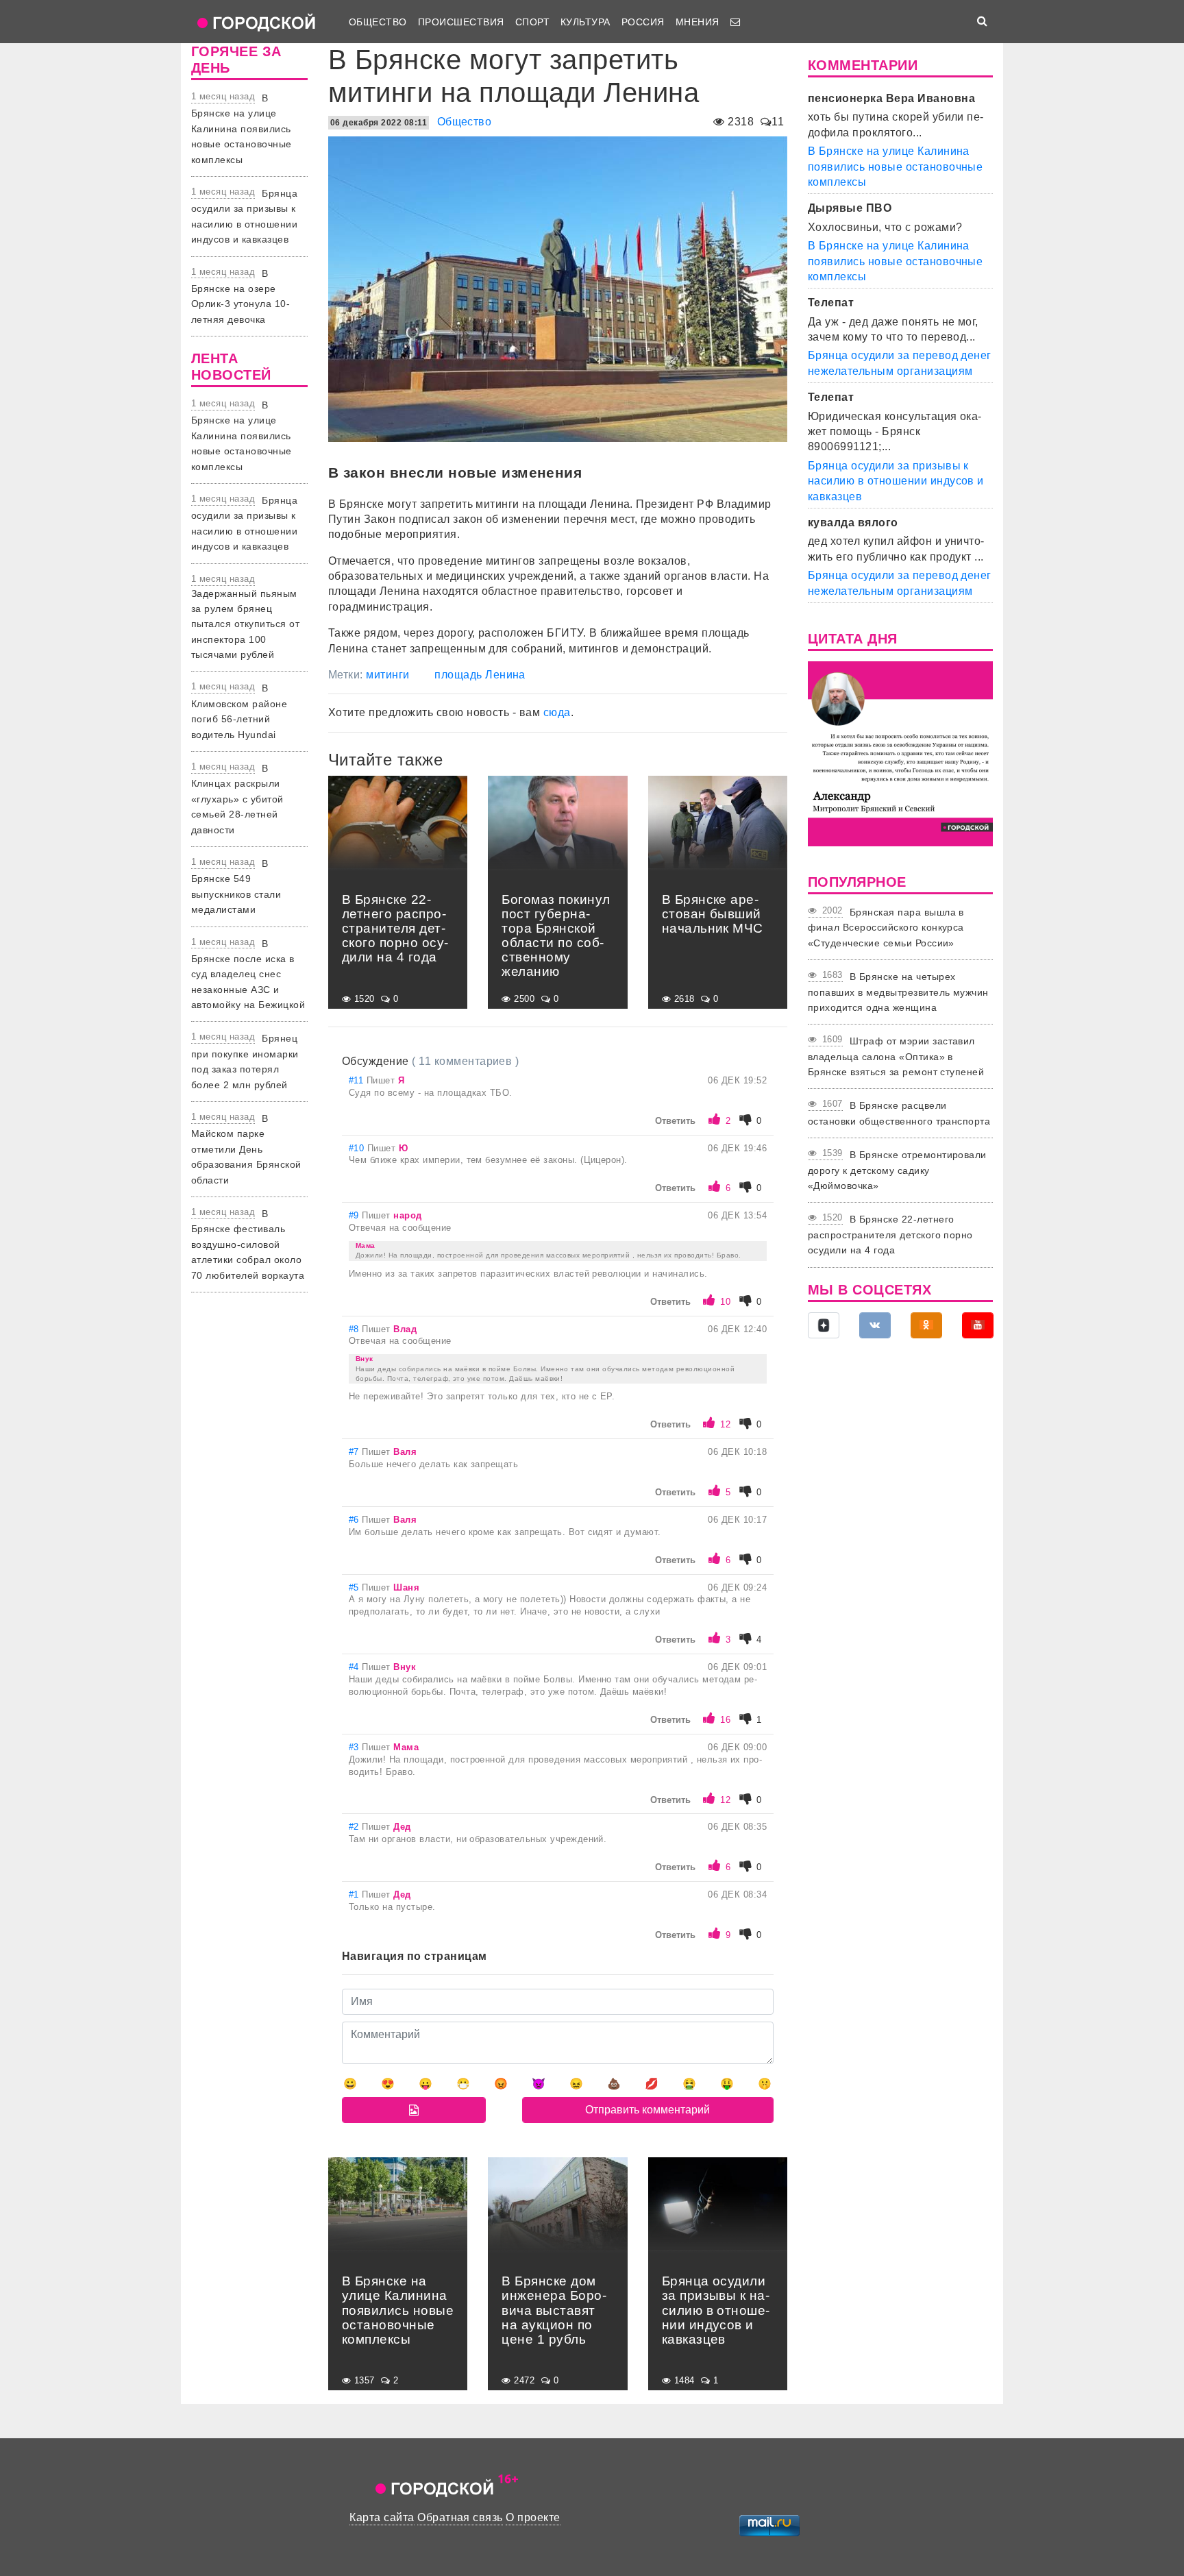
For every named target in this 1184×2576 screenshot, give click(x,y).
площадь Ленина (480, 675)
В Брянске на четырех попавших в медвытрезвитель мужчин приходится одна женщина (898, 992)
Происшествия (461, 22)
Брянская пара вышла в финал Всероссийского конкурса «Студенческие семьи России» (886, 928)
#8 (355, 1329)
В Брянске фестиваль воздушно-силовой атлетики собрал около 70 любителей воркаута (248, 1244)
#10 (358, 1148)
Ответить (675, 1121)
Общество (378, 22)
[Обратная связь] (735, 22)
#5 (355, 1587)
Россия (643, 22)
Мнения (698, 22)
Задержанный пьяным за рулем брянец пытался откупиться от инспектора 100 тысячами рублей (245, 624)
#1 (355, 1894)
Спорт (532, 22)
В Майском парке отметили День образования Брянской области (246, 1149)
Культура (585, 22)
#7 (355, 1452)
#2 (355, 1827)
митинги (387, 675)
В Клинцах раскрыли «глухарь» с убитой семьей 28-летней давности (237, 799)
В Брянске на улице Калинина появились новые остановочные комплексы (242, 129)
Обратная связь (460, 2517)
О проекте (533, 2517)
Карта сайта (382, 2517)
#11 (358, 1080)
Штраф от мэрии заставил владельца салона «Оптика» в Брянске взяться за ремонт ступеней (896, 1056)
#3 (355, 1747)
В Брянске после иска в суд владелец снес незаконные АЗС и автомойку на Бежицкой (248, 974)
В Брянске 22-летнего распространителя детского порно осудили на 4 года (890, 1235)
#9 (355, 1215)
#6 (355, 1520)
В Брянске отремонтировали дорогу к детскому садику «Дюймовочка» (897, 1170)
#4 (355, 1667)
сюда (557, 712)
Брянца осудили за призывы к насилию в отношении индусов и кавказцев (896, 481)
